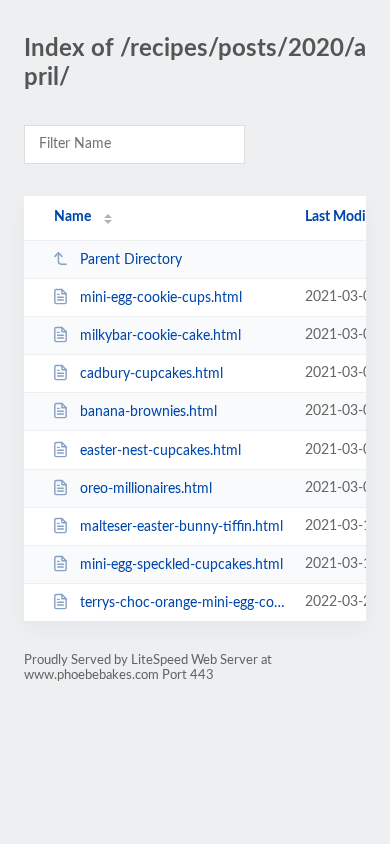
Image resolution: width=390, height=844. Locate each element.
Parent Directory (131, 260)
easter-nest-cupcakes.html (160, 451)
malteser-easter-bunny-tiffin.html (181, 527)
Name (72, 217)
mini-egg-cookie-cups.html (161, 298)
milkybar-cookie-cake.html (160, 336)
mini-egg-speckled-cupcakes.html (181, 565)
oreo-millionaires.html (146, 489)
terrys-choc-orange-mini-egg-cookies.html (183, 603)
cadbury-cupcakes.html (151, 374)
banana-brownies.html (148, 412)
